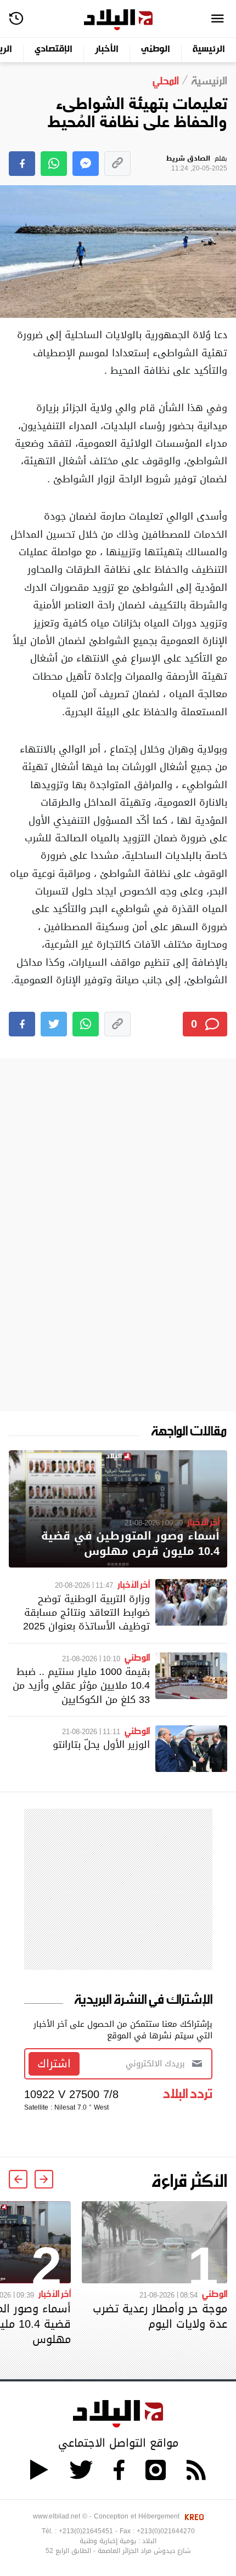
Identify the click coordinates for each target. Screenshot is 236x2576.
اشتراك (54, 2064)
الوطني (156, 50)
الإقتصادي (54, 50)
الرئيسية (209, 50)
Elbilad (118, 20)
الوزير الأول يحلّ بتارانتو (101, 1744)
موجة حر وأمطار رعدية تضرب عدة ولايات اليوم (160, 2316)
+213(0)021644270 (166, 2531)
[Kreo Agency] (193, 2516)
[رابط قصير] (117, 164)
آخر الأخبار (203, 1521)
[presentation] (44, 2179)
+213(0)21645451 (86, 2531)
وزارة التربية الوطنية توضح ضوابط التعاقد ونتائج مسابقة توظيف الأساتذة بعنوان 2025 (86, 1612)
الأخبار (107, 50)
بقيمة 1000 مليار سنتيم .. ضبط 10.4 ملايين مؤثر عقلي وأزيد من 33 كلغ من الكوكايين (81, 1685)
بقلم (197, 164)
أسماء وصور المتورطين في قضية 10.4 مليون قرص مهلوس (130, 1544)
